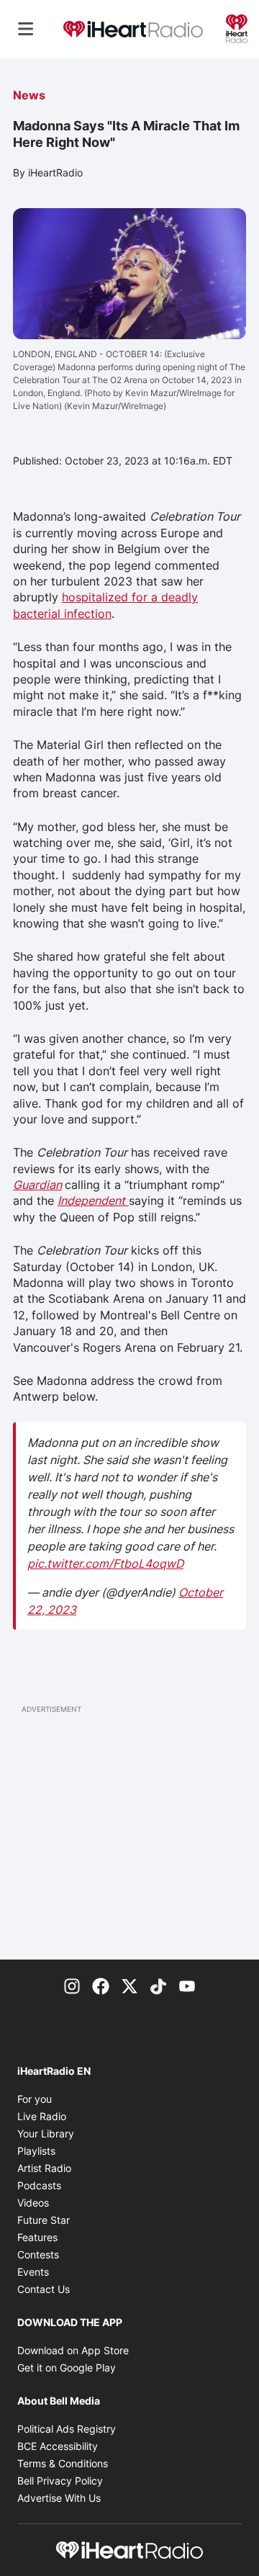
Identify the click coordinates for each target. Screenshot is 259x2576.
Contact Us (44, 2289)
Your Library (46, 2133)
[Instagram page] (72, 1985)
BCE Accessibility (58, 2446)
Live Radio (42, 2116)
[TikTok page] (158, 1985)
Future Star (44, 2220)
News (29, 95)
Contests (38, 2254)
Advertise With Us (59, 2498)
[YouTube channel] (187, 1985)
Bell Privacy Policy (60, 2481)
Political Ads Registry (67, 2429)
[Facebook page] (101, 1985)
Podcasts (39, 2185)
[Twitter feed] (129, 1985)
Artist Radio (44, 2168)
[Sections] (26, 29)
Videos (33, 2203)
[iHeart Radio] (237, 27)
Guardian (37, 1185)
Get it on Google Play (67, 2368)
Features (37, 2237)
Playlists (36, 2151)
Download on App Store (73, 2350)
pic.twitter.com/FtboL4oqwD (105, 1563)
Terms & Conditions (63, 2463)
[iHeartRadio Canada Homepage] (133, 29)
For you (35, 2099)
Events (33, 2272)
